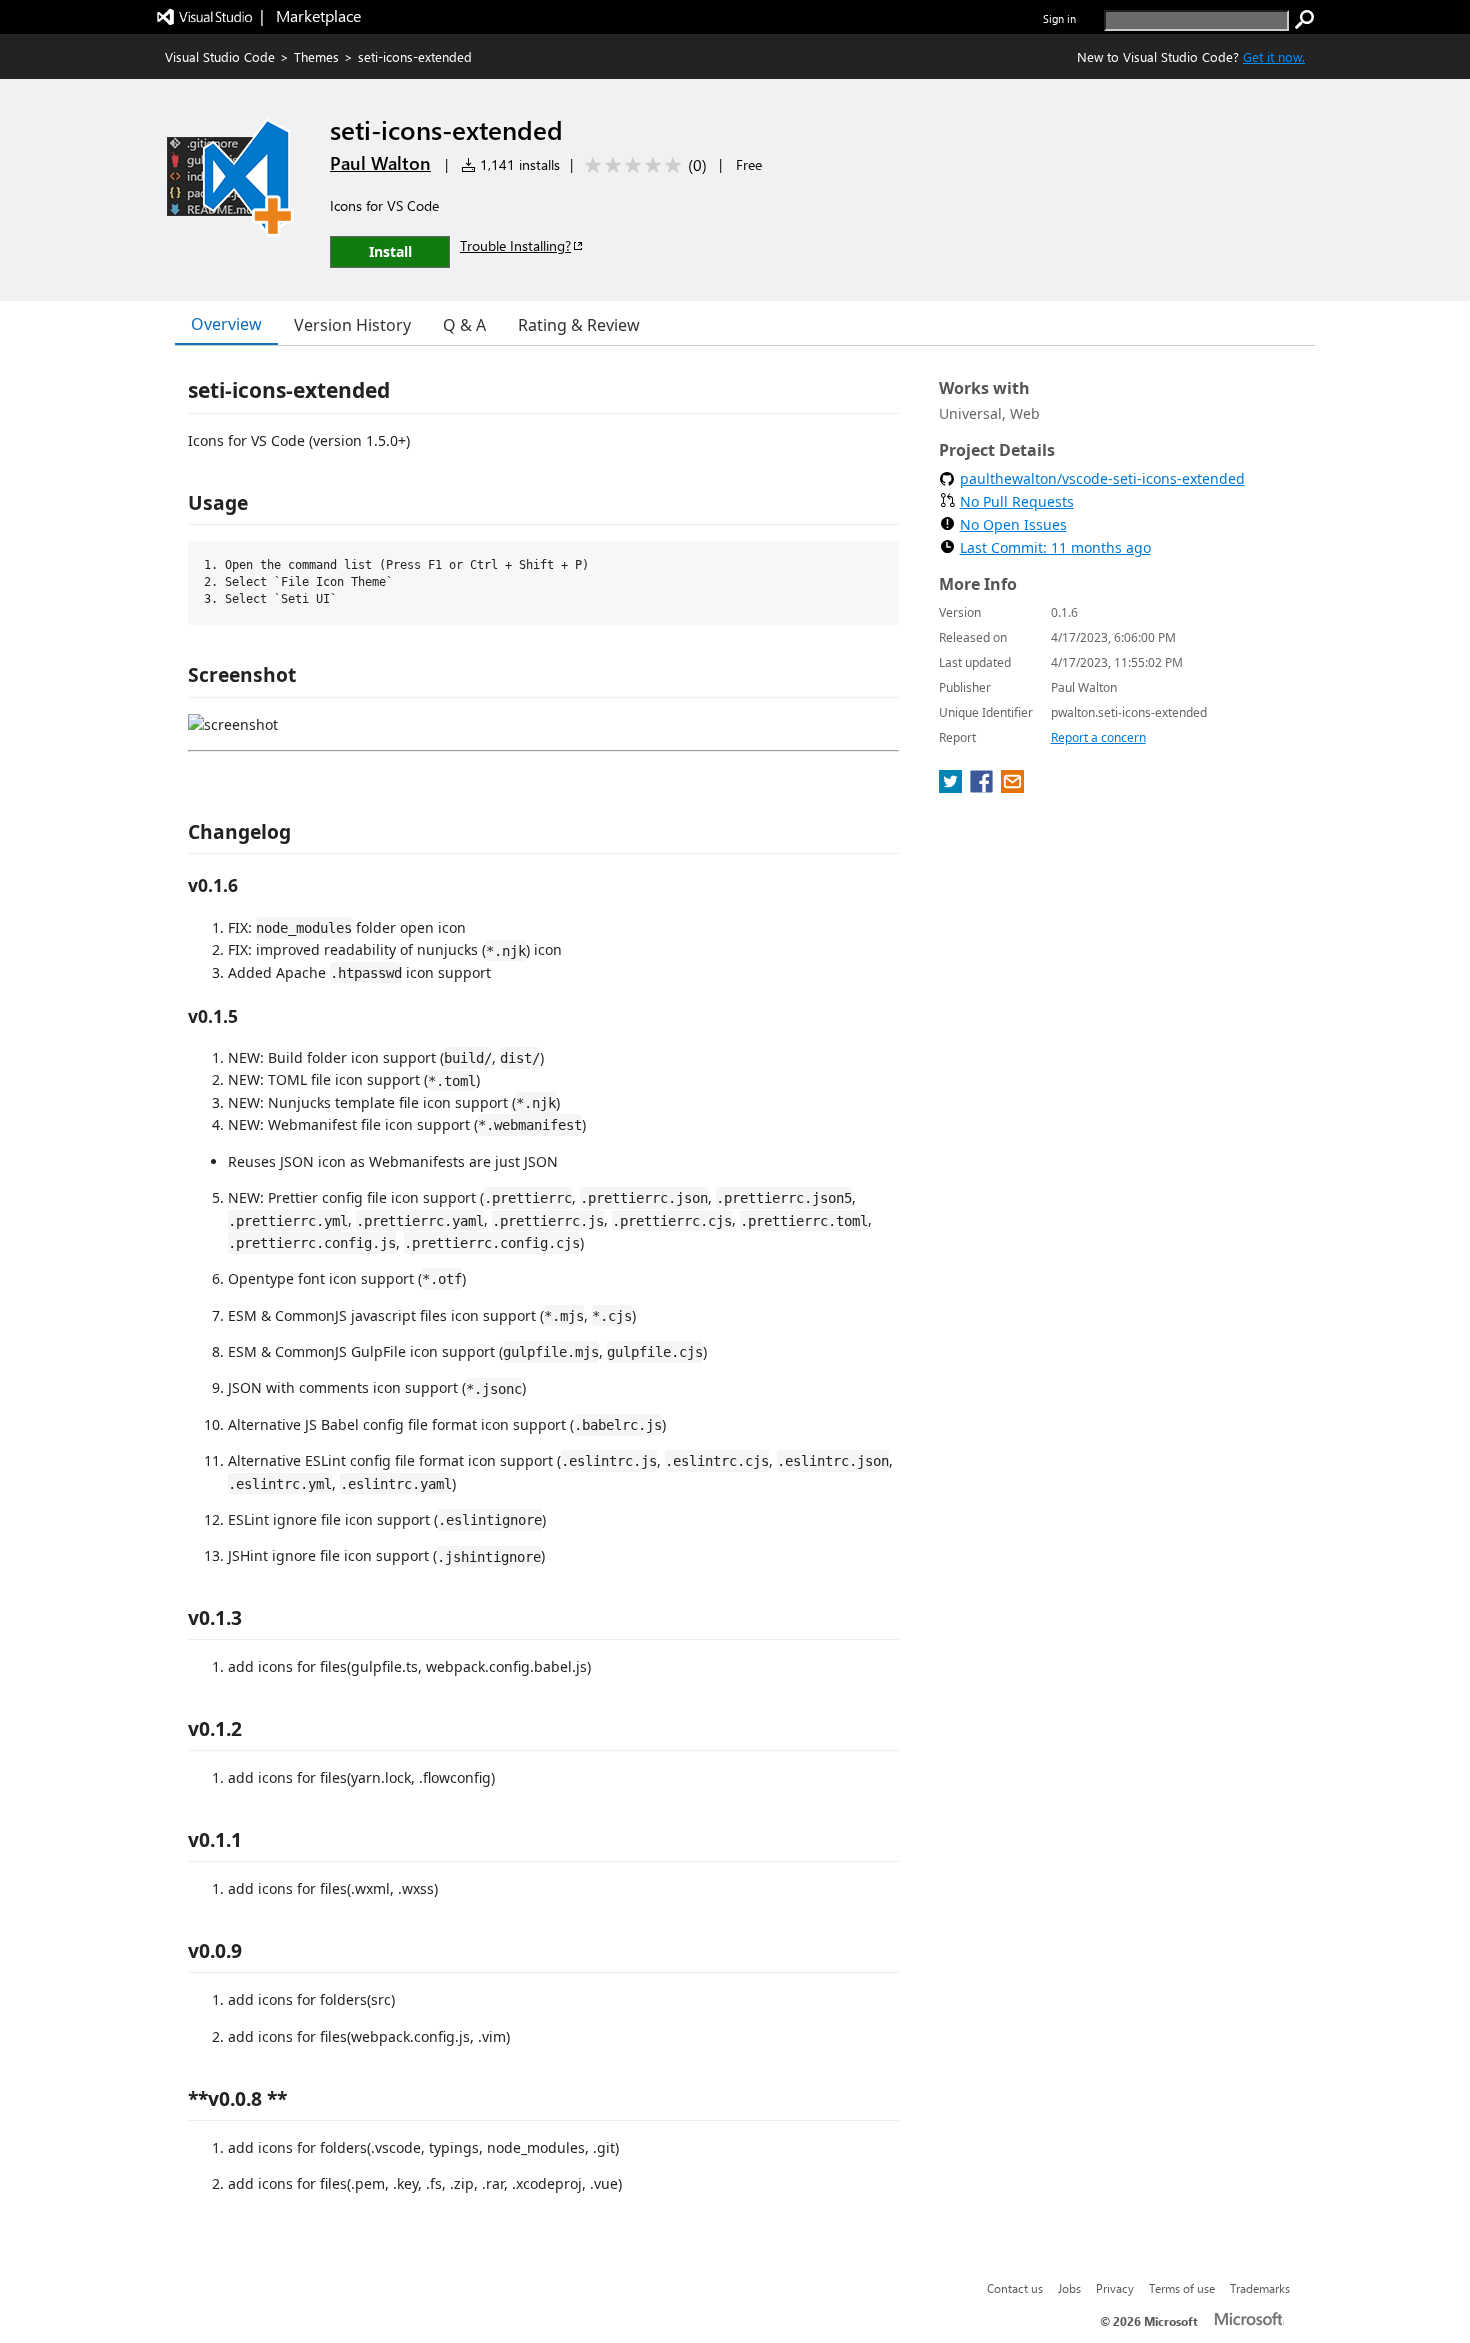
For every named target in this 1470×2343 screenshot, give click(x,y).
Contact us (1015, 2288)
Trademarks (1260, 2288)
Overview (226, 324)
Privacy (1115, 2288)
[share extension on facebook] (983, 787)
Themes (316, 56)
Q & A (464, 325)
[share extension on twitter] (952, 787)
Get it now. (1274, 56)
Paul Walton (380, 163)
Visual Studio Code (220, 56)
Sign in (1059, 18)
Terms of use (1182, 2288)
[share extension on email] (1012, 787)
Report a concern (1098, 737)
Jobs (1069, 2288)
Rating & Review (579, 325)
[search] (1305, 20)
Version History (352, 325)
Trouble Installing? (515, 245)
